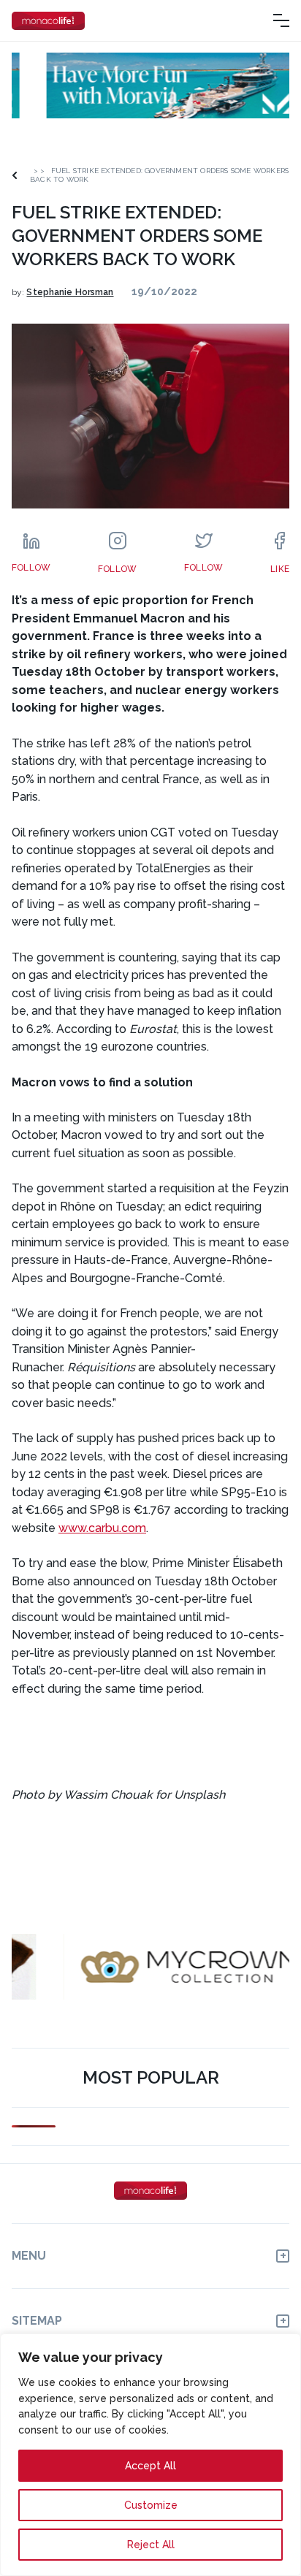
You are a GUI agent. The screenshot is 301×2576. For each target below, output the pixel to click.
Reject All (151, 2545)
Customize (151, 2505)
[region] (150, 2455)
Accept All (150, 2466)
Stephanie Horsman (70, 292)
